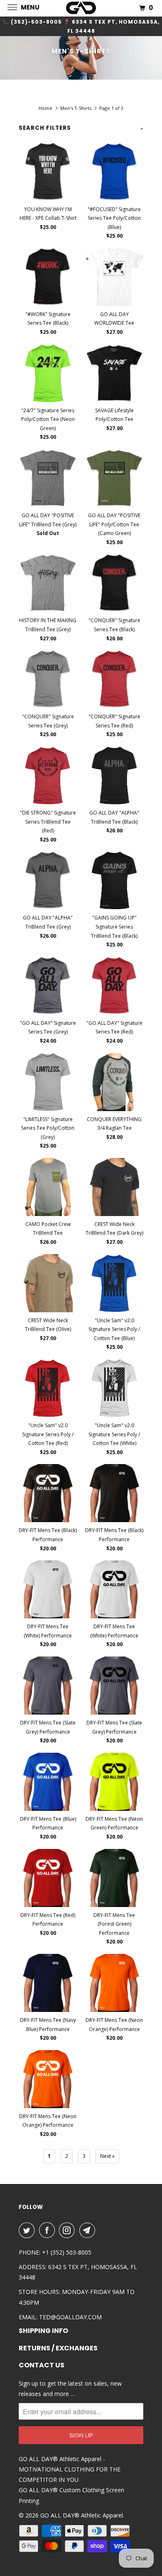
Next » (107, 2156)
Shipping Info (43, 2331)
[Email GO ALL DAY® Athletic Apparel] (89, 2230)
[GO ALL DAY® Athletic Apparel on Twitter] (28, 2230)
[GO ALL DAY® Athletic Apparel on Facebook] (49, 2230)
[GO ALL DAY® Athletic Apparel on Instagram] (69, 2230)
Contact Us (42, 2365)
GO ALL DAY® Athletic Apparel (82, 2515)
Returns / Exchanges (58, 2348)
